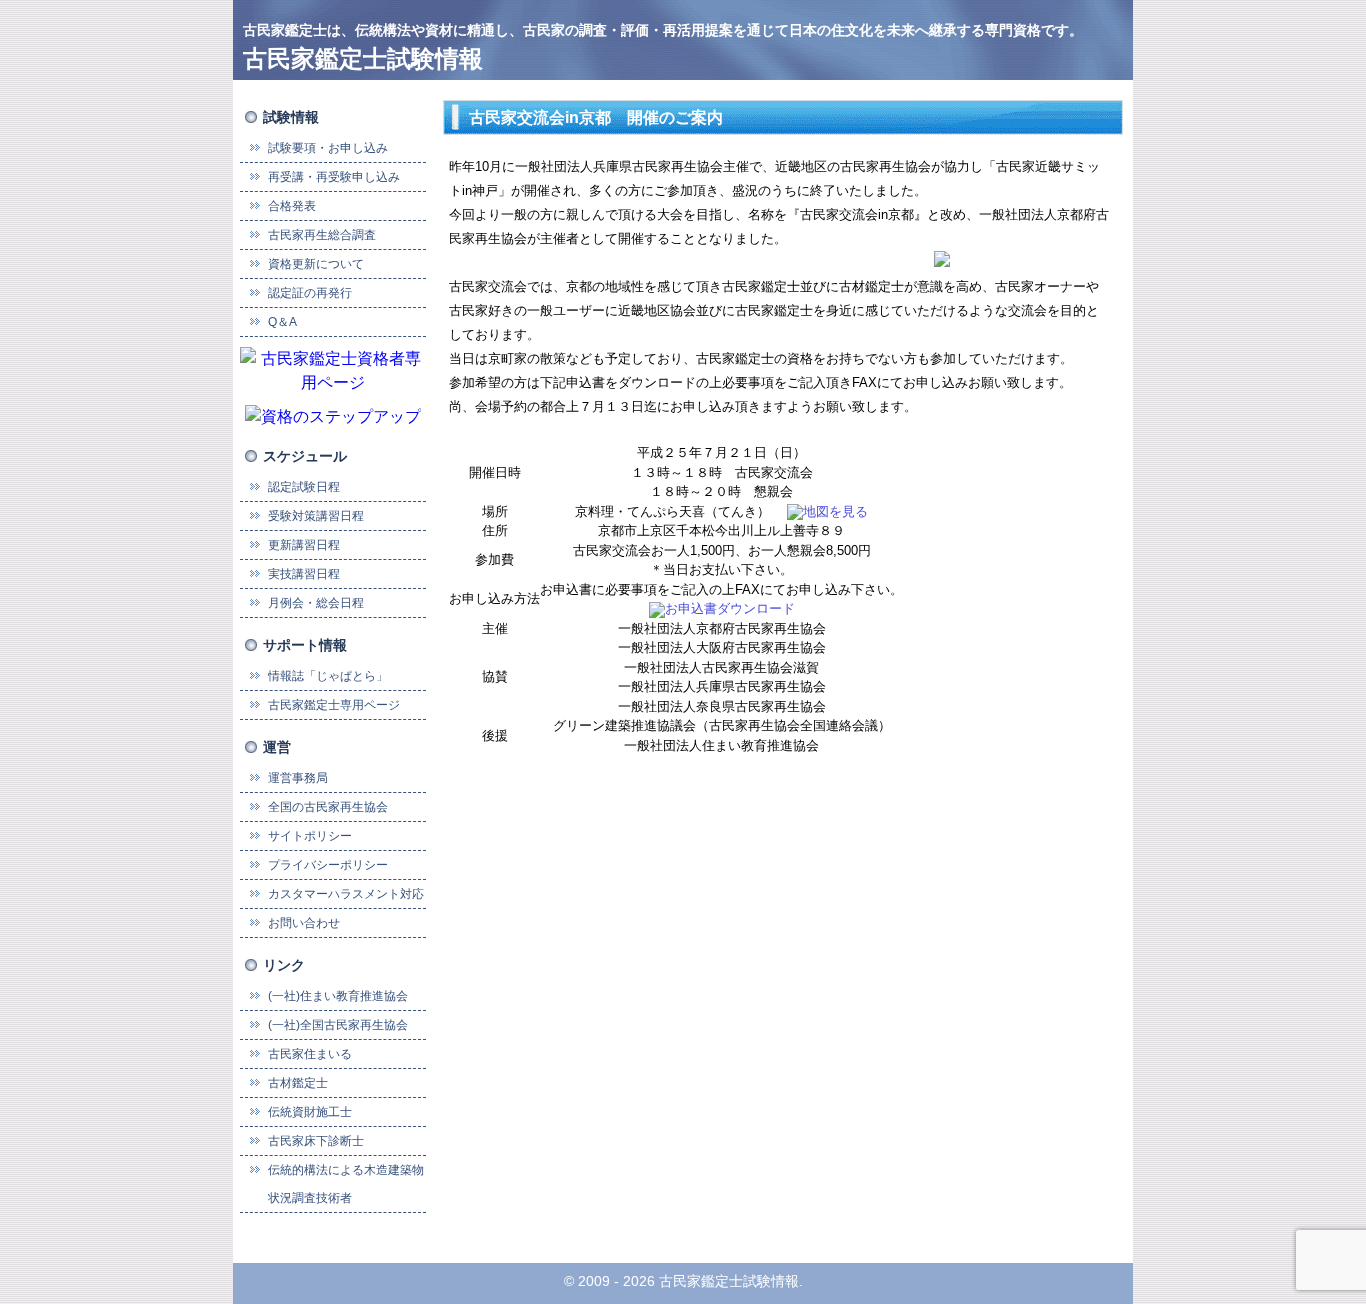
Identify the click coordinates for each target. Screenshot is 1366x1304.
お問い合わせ (304, 923)
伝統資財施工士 (310, 1112)
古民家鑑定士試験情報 (363, 58)
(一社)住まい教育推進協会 (338, 996)
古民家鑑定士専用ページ (334, 705)
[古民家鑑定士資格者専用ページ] (333, 369)
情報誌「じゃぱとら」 (328, 676)
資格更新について (316, 264)
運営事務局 (298, 778)
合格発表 (292, 206)
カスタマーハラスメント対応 (346, 894)
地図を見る (835, 511)
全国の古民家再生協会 (328, 807)
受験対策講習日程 (316, 516)
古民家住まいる (310, 1054)
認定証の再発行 (310, 293)
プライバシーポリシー (328, 865)
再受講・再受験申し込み (334, 177)
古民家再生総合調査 (322, 235)
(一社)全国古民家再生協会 (338, 1025)
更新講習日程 (304, 545)
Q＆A (282, 322)
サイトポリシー (310, 836)
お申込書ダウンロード (730, 608)
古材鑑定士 (298, 1083)
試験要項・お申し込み (328, 148)
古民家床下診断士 (316, 1141)
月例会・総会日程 (316, 603)
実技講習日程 (304, 574)
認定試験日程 (304, 487)
